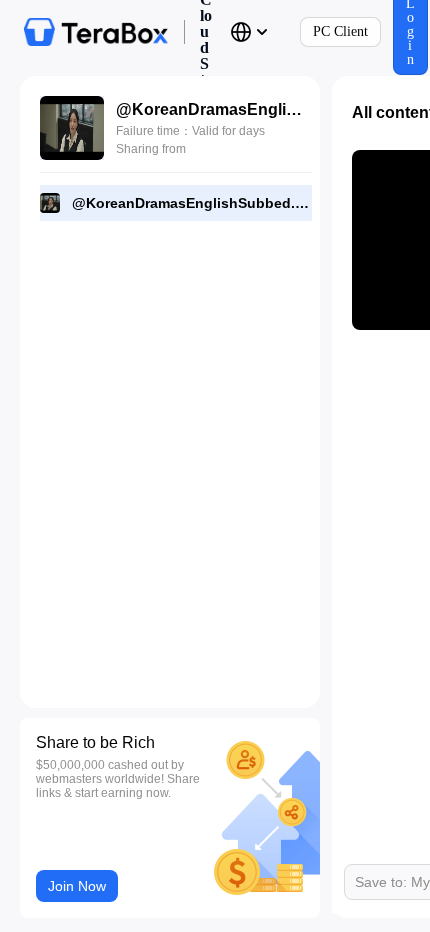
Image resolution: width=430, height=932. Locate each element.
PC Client (340, 31)
